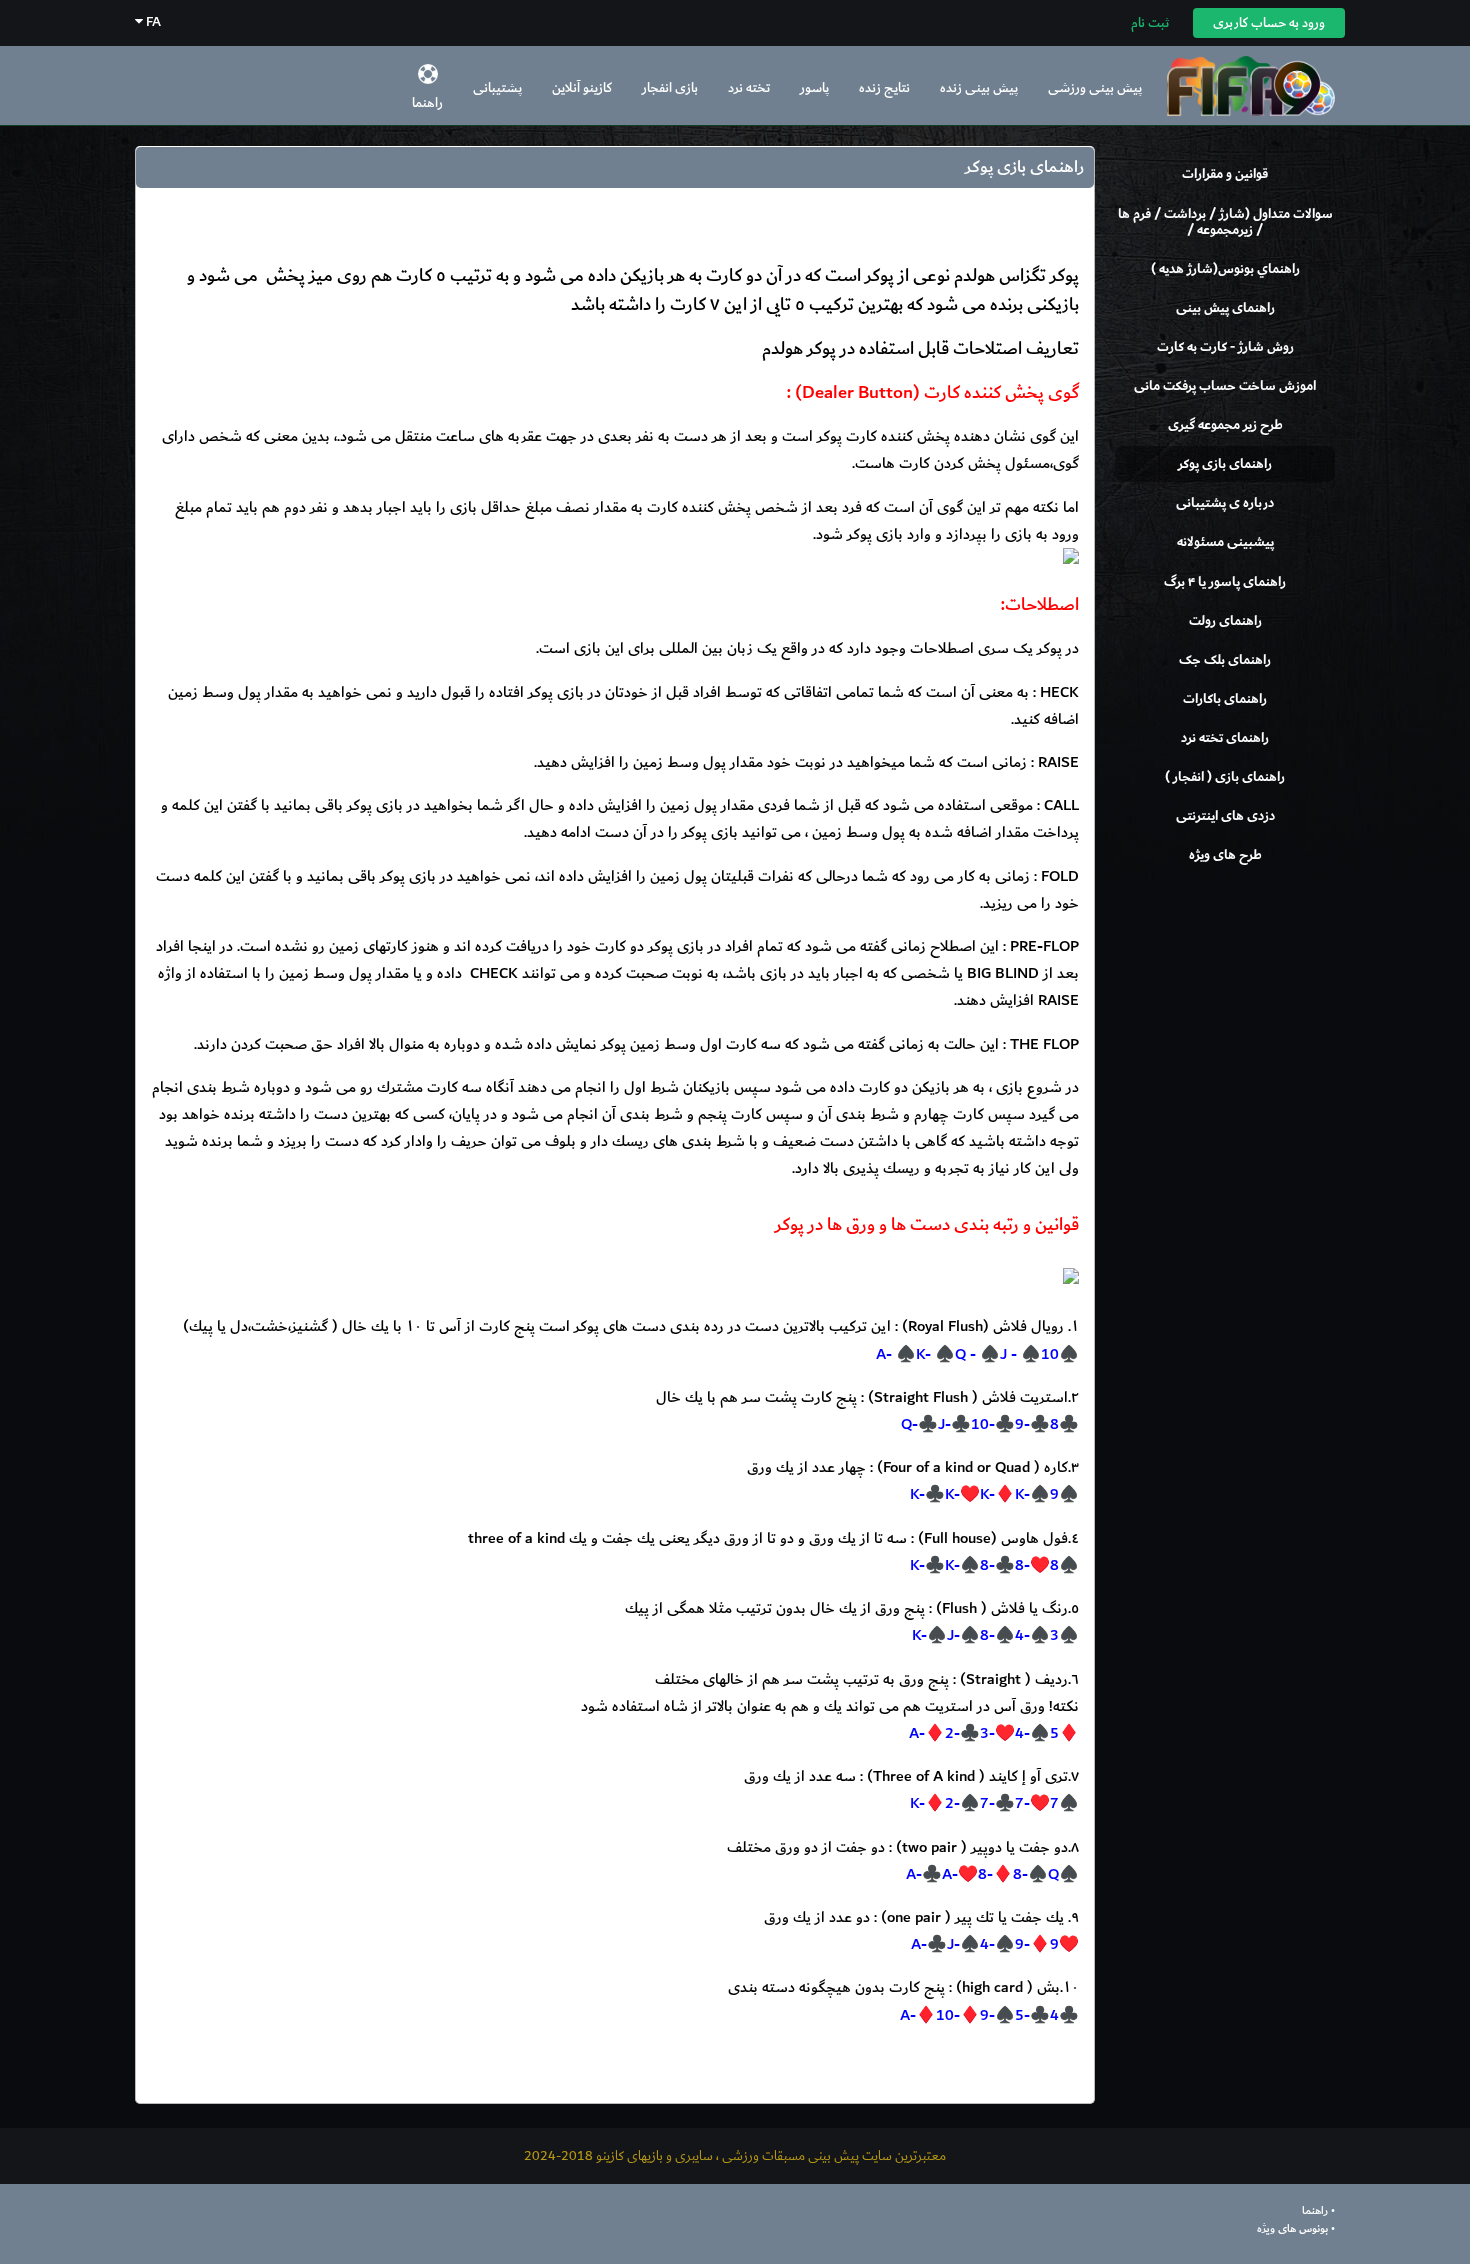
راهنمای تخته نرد (1225, 738)
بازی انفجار (670, 87)
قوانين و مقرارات (1225, 174)
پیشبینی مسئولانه (1225, 542)
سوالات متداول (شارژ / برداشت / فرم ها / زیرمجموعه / (1225, 222)
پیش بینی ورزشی (1095, 87)
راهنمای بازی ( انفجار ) (1225, 777)
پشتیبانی (497, 87)
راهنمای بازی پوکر (1225, 464)
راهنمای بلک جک (1225, 660)
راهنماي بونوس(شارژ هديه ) (1225, 269)
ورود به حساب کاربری (1269, 22)
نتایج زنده (884, 87)
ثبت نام (1150, 22)
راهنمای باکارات (1225, 699)
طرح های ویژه (1225, 855)
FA (152, 21)
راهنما (427, 102)
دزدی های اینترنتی (1225, 816)
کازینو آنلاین (582, 87)
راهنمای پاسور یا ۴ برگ (1225, 582)
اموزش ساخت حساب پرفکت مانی (1225, 386)
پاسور (814, 87)
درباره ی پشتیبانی (1225, 503)
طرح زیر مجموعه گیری (1225, 425)
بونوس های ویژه (1292, 2229)
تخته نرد (749, 87)
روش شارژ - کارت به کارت (1225, 347)
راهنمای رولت (1225, 621)
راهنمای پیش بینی (1225, 308)
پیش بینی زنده (979, 87)
